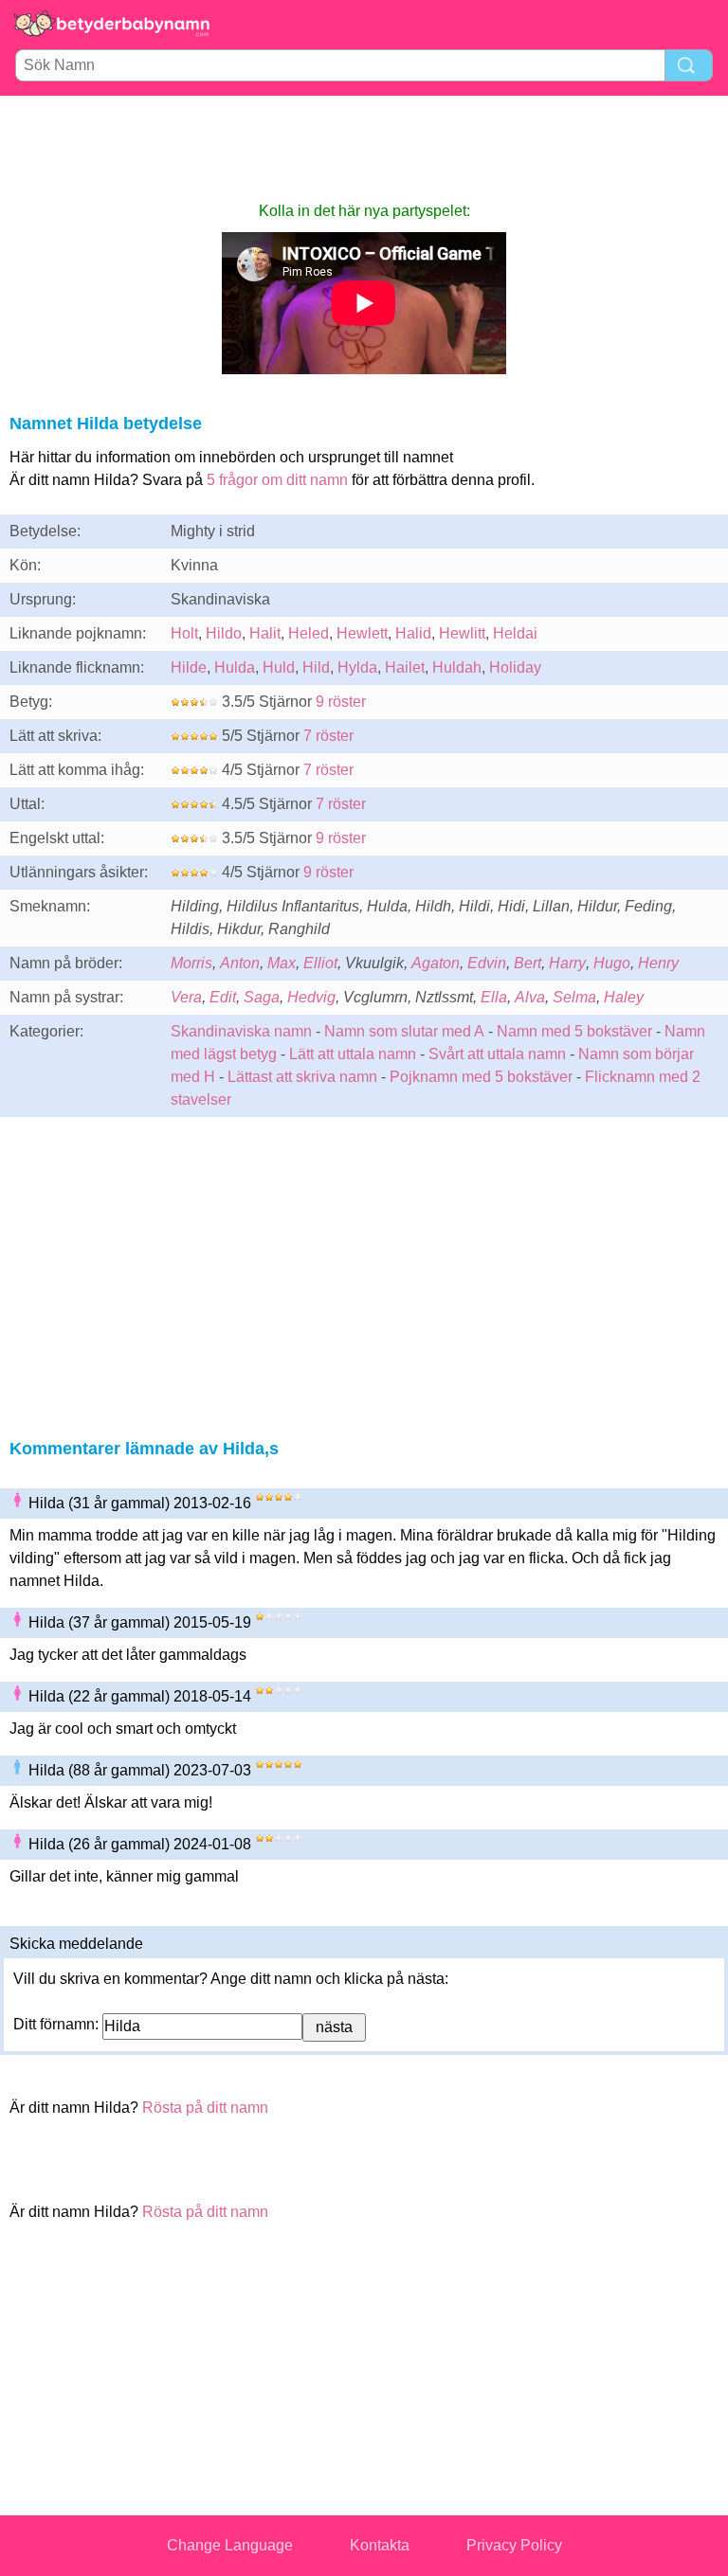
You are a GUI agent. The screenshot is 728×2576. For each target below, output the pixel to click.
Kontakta (380, 2545)
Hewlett (362, 633)
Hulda (235, 667)
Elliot (320, 963)
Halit (265, 633)
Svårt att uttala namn (497, 1054)
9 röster (341, 702)
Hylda (357, 667)
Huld (279, 667)
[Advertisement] (364, 148)
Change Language (230, 2545)
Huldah (457, 667)
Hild (316, 667)
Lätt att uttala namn (353, 1054)
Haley (624, 997)
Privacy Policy (514, 2545)
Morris (191, 963)
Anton (240, 963)
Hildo (224, 633)
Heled (309, 633)
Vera (186, 997)
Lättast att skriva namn (302, 1077)
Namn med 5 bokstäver (574, 1031)
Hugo (612, 963)
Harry (567, 963)
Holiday (515, 667)
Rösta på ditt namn (205, 2108)
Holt (184, 633)
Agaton (436, 963)
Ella (494, 997)
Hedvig (311, 997)
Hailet (405, 667)
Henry (658, 963)
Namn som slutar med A (404, 1031)
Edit (223, 997)
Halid (413, 633)
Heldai (515, 633)
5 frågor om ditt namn (277, 480)
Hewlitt (462, 633)
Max (282, 963)
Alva (530, 997)
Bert (528, 963)
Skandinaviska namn (241, 1031)
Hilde (189, 667)
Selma (574, 997)
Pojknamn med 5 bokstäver (481, 1077)
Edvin (487, 963)
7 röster (328, 736)
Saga (262, 997)
